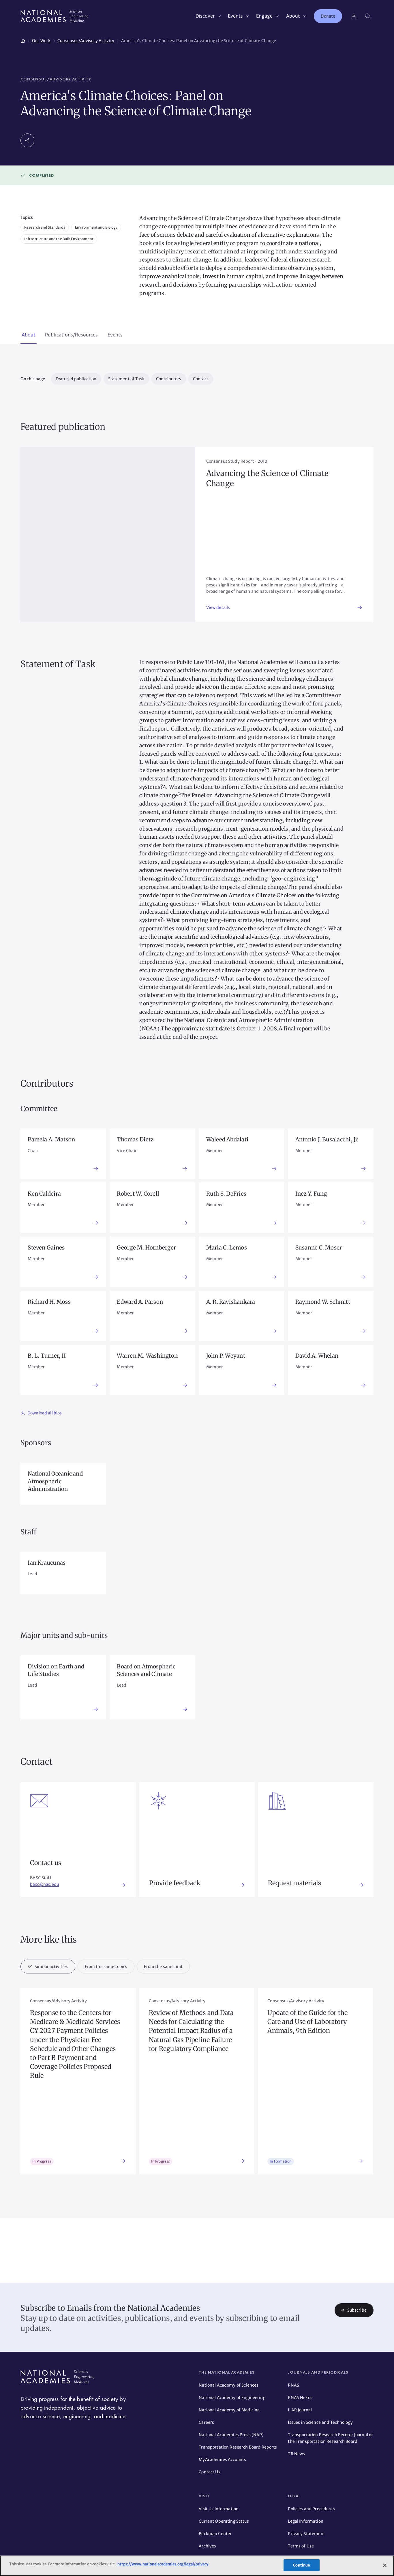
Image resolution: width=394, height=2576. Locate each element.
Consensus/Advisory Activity (56, 79)
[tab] (29, 335)
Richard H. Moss (49, 1302)
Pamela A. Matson (51, 1139)
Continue (301, 2565)
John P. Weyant (226, 1356)
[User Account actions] (354, 16)
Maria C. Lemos (227, 1247)
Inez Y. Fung (311, 1194)
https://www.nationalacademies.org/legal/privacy (163, 2564)
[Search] (368, 16)
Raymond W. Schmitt (323, 1302)
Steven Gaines (46, 1247)
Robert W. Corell (138, 1194)
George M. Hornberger (146, 1247)
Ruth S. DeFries (226, 1194)
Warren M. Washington (147, 1356)
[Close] (385, 2565)
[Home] (23, 40)
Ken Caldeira (44, 1194)
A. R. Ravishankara (231, 1302)
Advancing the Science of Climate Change (268, 478)
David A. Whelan (317, 1356)
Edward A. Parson (140, 1302)
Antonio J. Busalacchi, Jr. (327, 1139)
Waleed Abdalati (227, 1139)
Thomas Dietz (135, 1139)
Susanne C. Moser (319, 1247)
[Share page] (27, 140)
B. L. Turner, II (47, 1356)
